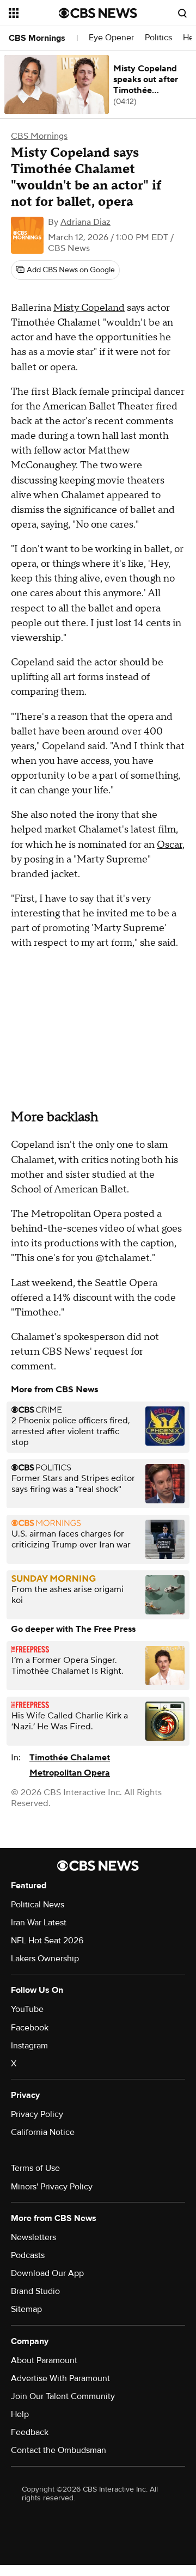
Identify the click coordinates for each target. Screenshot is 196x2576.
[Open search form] (182, 13)
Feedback (30, 2432)
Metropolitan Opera (70, 1773)
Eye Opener (111, 38)
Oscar (170, 845)
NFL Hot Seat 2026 (47, 1941)
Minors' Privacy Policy (52, 2187)
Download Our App (47, 2273)
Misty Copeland (89, 308)
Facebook (30, 2028)
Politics (158, 38)
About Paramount (44, 2360)
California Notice (43, 2132)
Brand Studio (35, 2291)
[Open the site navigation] (34, 13)
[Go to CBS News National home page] (98, 13)
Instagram (29, 2046)
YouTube (27, 2009)
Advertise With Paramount (60, 2378)
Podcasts (28, 2255)
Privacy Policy (37, 2114)
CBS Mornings (37, 38)
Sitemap (26, 2309)
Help (20, 2414)
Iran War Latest (39, 1923)
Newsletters (33, 2237)
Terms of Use (35, 2168)
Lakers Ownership (45, 1959)
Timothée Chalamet (70, 1758)
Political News (38, 1905)
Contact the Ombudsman (59, 2450)
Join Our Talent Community (63, 2396)
